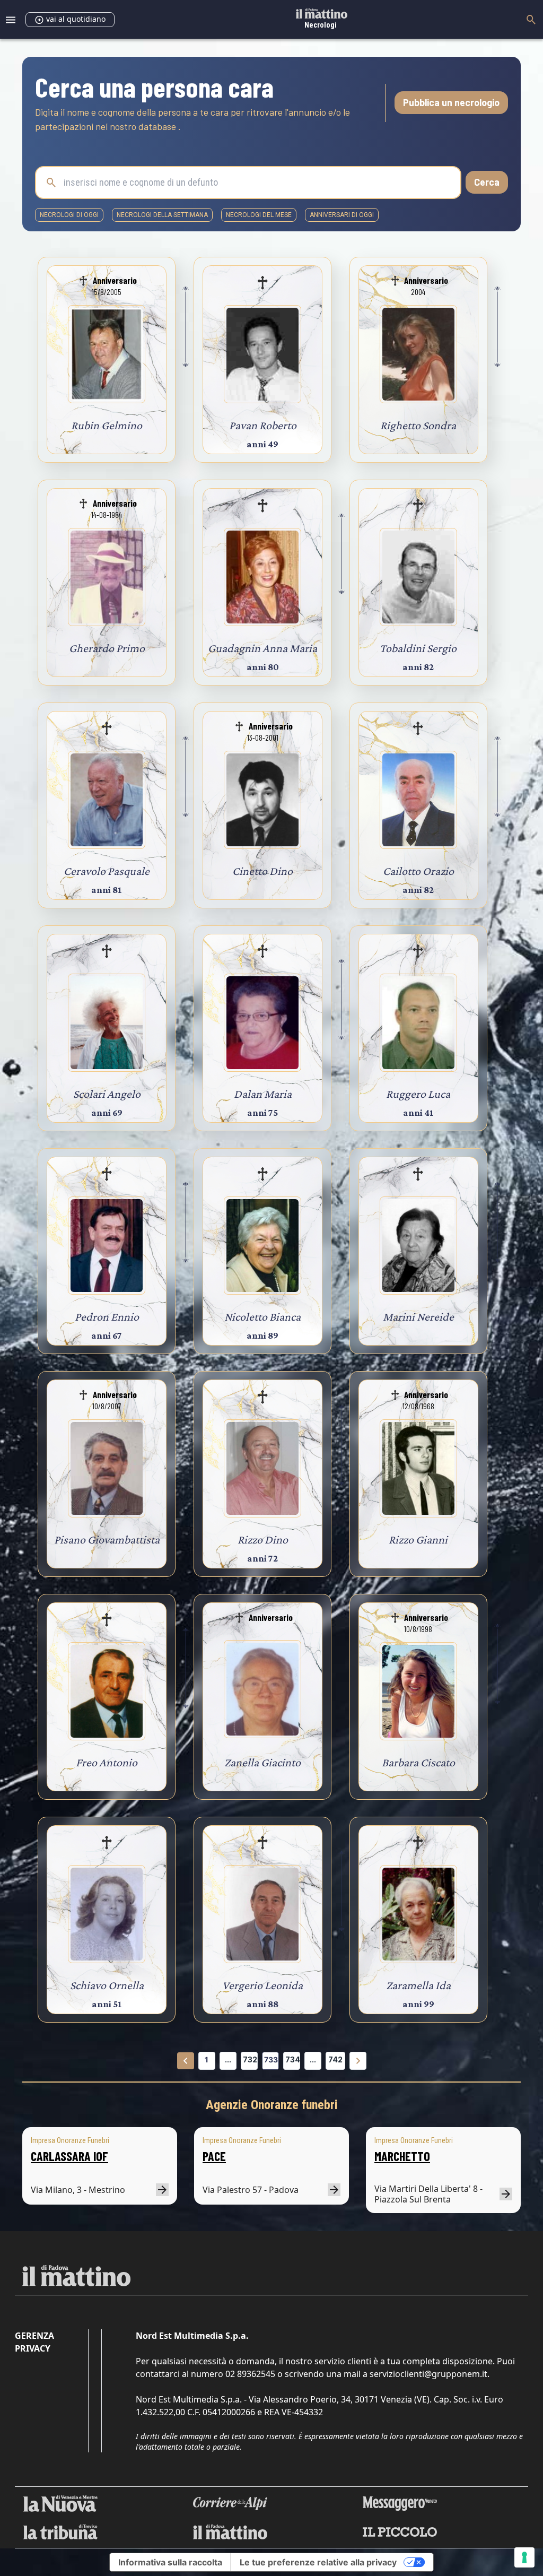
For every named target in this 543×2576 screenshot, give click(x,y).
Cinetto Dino (262, 871)
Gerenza (34, 2336)
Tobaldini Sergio (418, 648)
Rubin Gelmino (107, 425)
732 (250, 2059)
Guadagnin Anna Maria (262, 648)
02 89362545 (250, 2374)
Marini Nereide (418, 1317)
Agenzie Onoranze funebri (272, 2105)
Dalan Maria (263, 1094)
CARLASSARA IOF (69, 2156)
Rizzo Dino (263, 1539)
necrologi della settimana (162, 215)
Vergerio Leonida (262, 1985)
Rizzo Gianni (418, 1539)
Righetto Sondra (418, 425)
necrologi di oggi (69, 215)
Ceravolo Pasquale (107, 871)
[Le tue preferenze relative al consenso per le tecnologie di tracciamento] (524, 2557)
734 (293, 2059)
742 (335, 2059)
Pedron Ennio (107, 1317)
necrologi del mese (259, 215)
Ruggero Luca (418, 1094)
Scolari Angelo (107, 1094)
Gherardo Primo (107, 648)
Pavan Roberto (263, 425)
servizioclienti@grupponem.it (428, 2374)
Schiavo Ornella (107, 1985)
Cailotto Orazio (418, 871)
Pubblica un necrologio (451, 102)
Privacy (33, 2348)
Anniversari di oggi (342, 215)
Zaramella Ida (418, 1985)
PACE (214, 2156)
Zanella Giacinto (262, 1762)
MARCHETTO (402, 2156)
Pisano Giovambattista (107, 1539)
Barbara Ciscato (418, 1762)
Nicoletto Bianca (262, 1317)
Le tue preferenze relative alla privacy (318, 2562)
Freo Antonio (107, 1762)
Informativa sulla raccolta (170, 2562)
